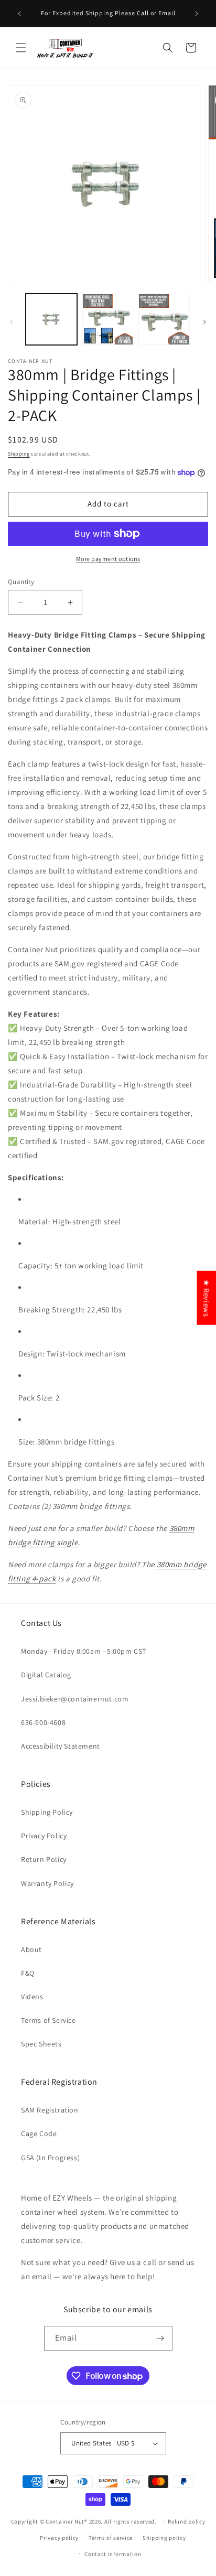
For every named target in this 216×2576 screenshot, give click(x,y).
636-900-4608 (43, 1722)
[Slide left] (12, 322)
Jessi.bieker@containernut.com (75, 1699)
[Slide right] (204, 322)
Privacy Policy (44, 1836)
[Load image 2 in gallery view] (108, 319)
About (31, 1949)
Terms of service (111, 2538)
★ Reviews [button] (206, 1297)
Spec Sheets (41, 2044)
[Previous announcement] (19, 14)
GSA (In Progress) (50, 2158)
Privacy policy (59, 2538)
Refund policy (186, 2521)
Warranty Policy (47, 1883)
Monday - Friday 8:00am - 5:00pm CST (84, 1651)
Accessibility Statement (61, 1746)
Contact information (113, 2554)
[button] (21, 48)
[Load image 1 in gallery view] (51, 319)
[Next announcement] (197, 14)
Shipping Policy (47, 1812)
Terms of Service (48, 2020)
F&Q (28, 1973)
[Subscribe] (160, 2338)
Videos (32, 1997)
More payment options (108, 559)
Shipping (19, 454)
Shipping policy (164, 2538)
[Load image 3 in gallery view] (164, 319)
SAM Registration (50, 2110)
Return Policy (44, 1859)
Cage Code (39, 2133)
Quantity (21, 582)
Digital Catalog (46, 1675)
